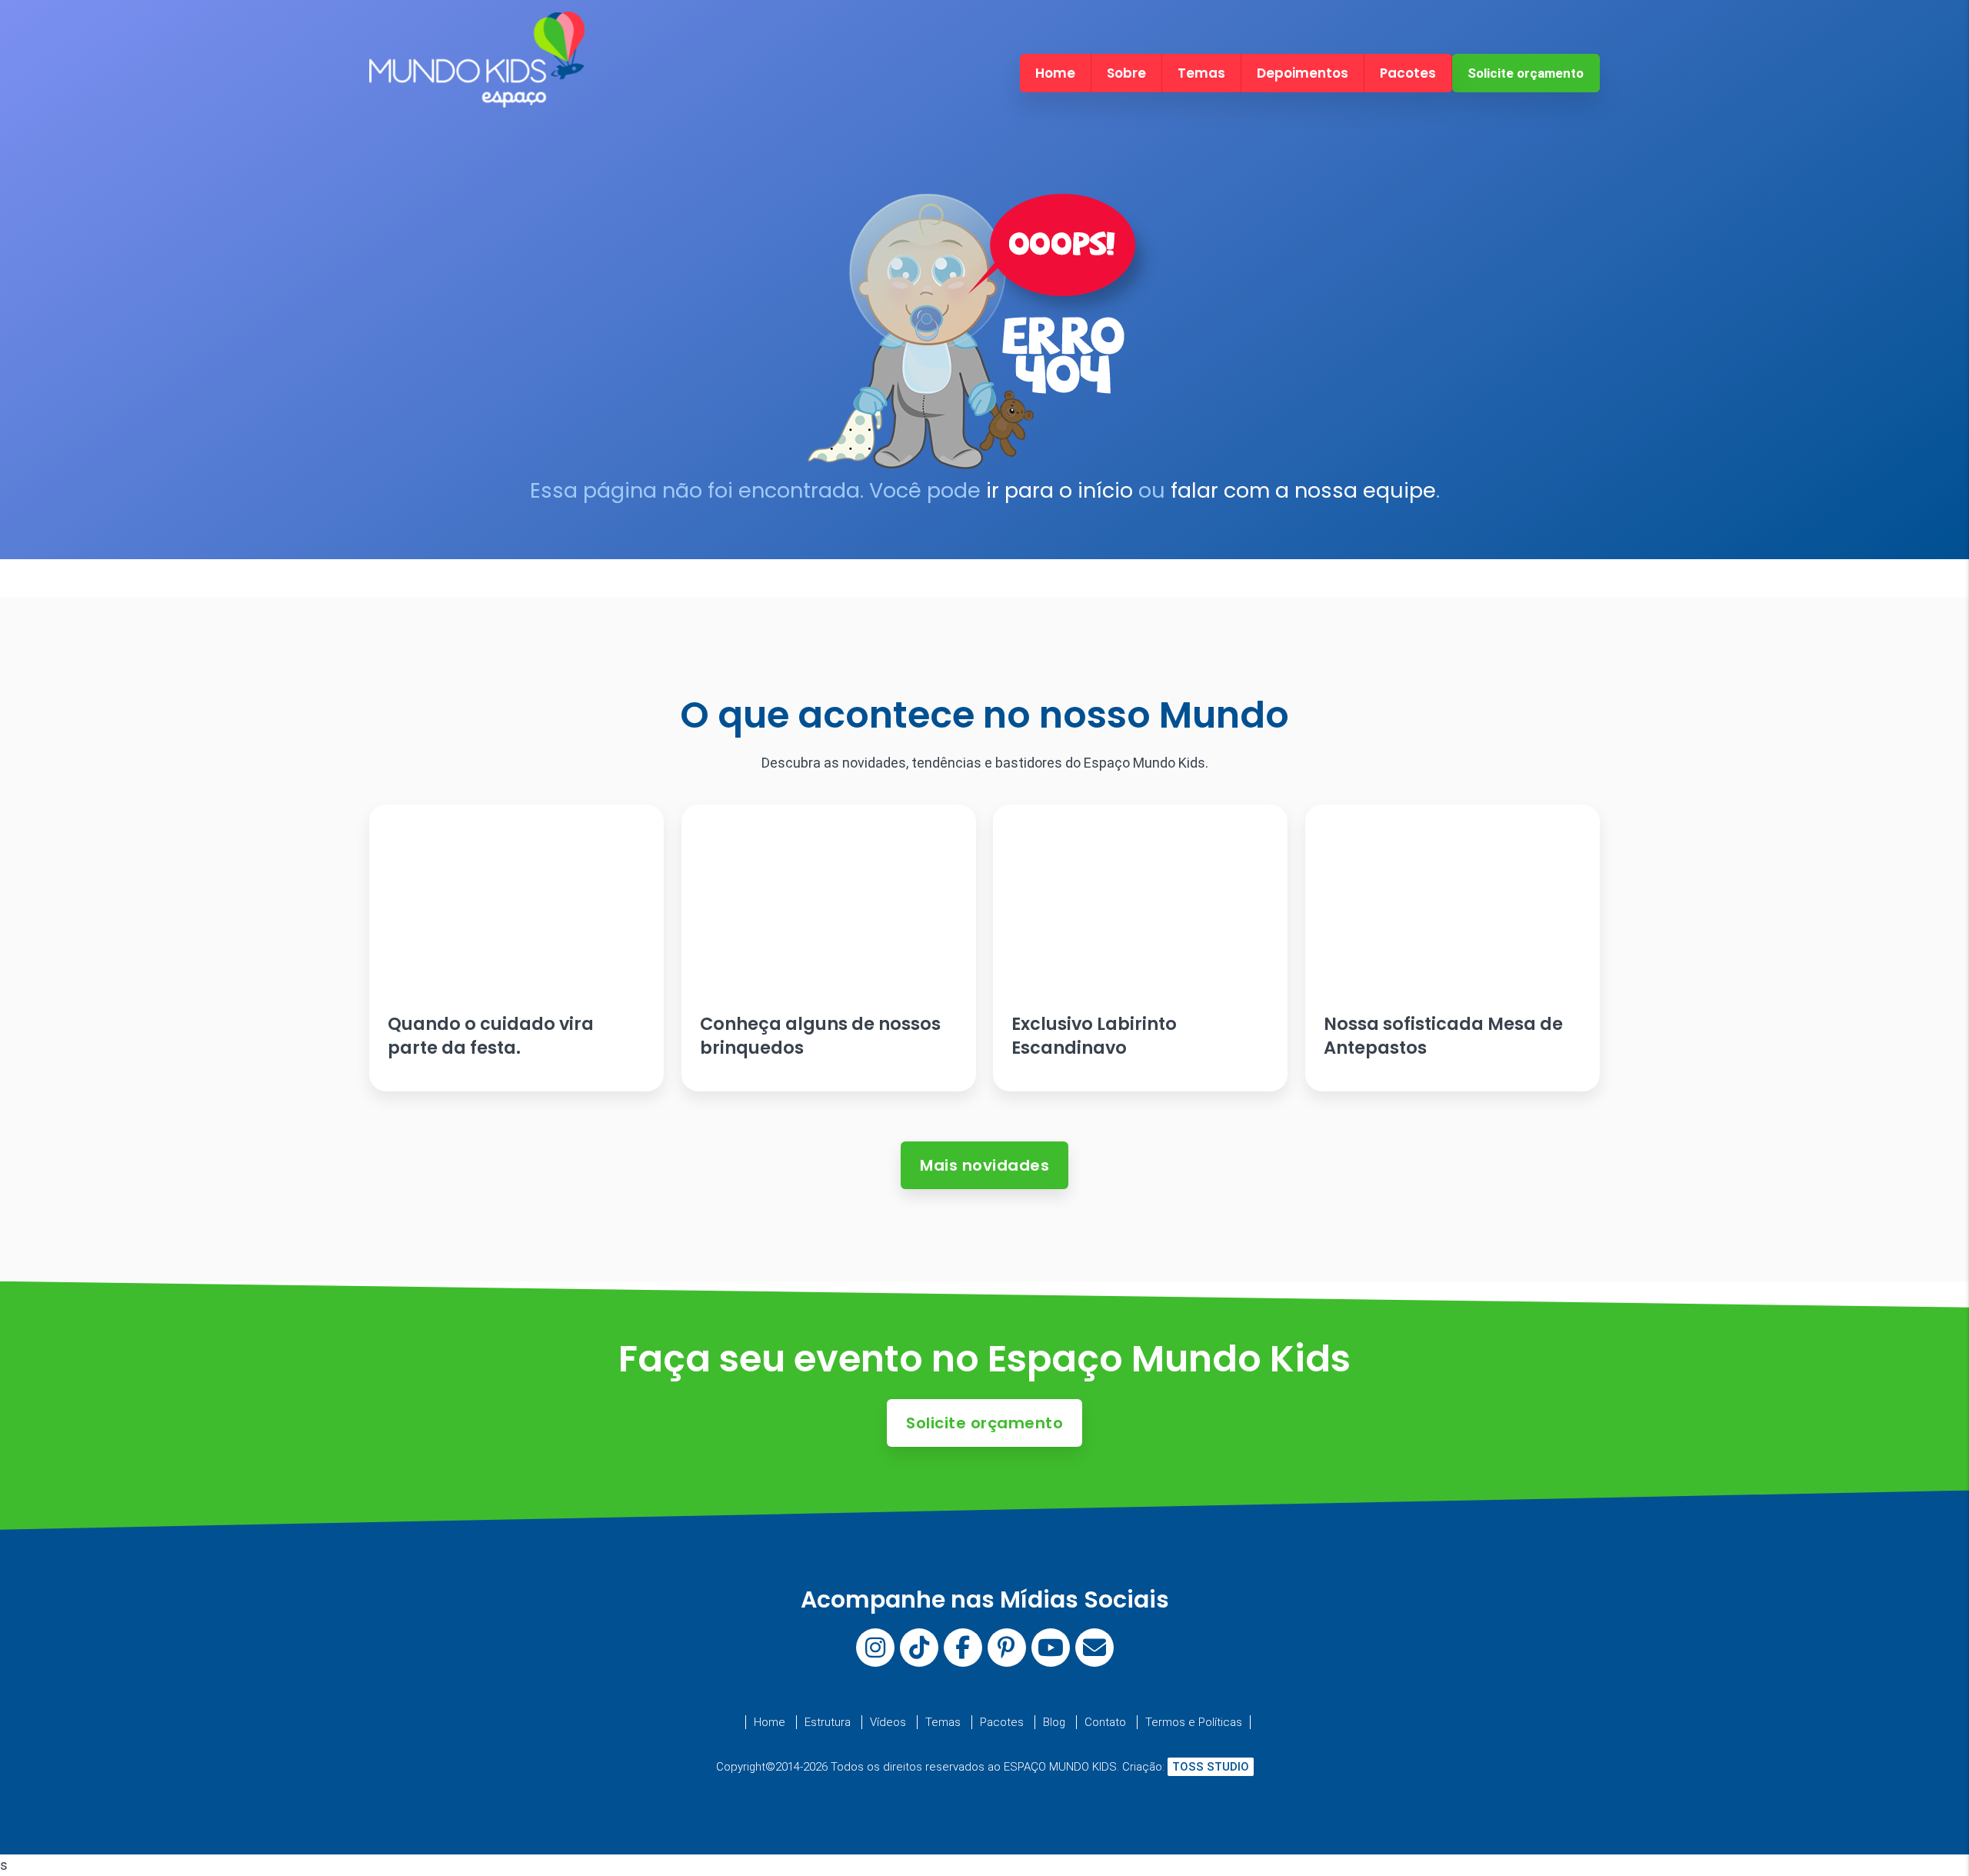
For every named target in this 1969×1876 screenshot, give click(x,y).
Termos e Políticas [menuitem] (1194, 1722)
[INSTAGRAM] (875, 1648)
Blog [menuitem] (1054, 1722)
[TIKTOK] (919, 1648)
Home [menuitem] (1055, 73)
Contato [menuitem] (1105, 1722)
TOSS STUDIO (1211, 1767)
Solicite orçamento (1526, 73)
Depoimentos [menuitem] (1303, 73)
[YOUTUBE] (1051, 1648)
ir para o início (1059, 490)
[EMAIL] (1094, 1648)
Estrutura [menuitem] (828, 1722)
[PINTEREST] (1007, 1648)
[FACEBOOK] (963, 1648)
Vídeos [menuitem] (888, 1722)
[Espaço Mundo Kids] (477, 94)
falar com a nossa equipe (1303, 490)
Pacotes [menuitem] (1408, 73)
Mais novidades (984, 1165)
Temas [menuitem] (1201, 73)
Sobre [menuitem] (1126, 73)
